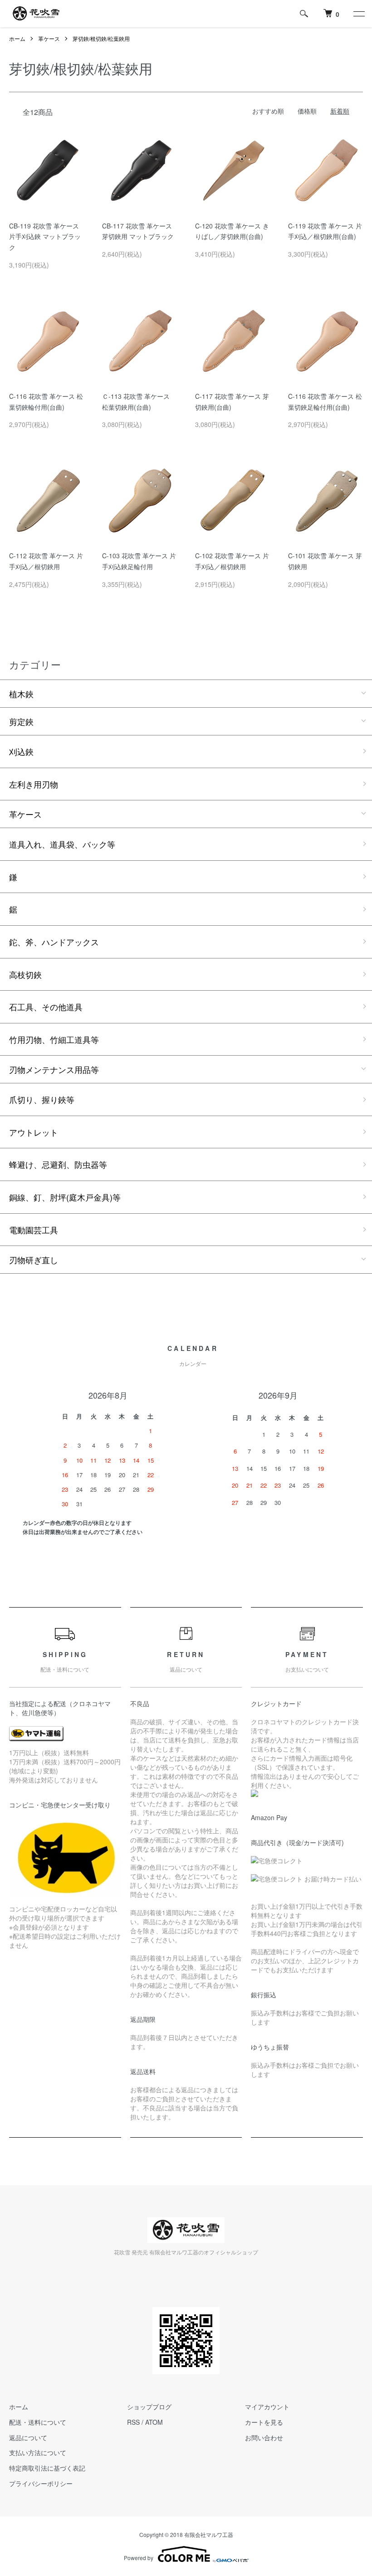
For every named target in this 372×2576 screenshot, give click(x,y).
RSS (133, 2422)
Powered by (139, 2558)
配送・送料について (38, 2422)
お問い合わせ (264, 2437)
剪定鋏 (21, 721)
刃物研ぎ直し (34, 1260)
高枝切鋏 (25, 974)
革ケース (49, 38)
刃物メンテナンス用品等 (54, 1069)
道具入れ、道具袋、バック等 (62, 844)
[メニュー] (358, 14)
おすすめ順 (268, 111)
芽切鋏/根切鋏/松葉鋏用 (101, 38)
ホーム (17, 38)
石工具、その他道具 (46, 1007)
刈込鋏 (21, 751)
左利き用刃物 (34, 784)
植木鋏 (21, 694)
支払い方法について (38, 2452)
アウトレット (34, 1132)
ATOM (154, 2422)
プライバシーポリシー (41, 2483)
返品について (28, 2437)
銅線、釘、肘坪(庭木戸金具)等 (65, 1197)
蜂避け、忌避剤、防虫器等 (58, 1164)
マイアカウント (267, 2407)
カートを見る (264, 2422)
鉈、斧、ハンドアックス (54, 942)
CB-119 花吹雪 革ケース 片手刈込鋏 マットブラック (45, 237)
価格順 (307, 111)
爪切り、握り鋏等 (42, 1099)
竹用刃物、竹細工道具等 (54, 1039)
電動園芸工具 (34, 1230)
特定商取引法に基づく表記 (47, 2468)
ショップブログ (149, 2407)
